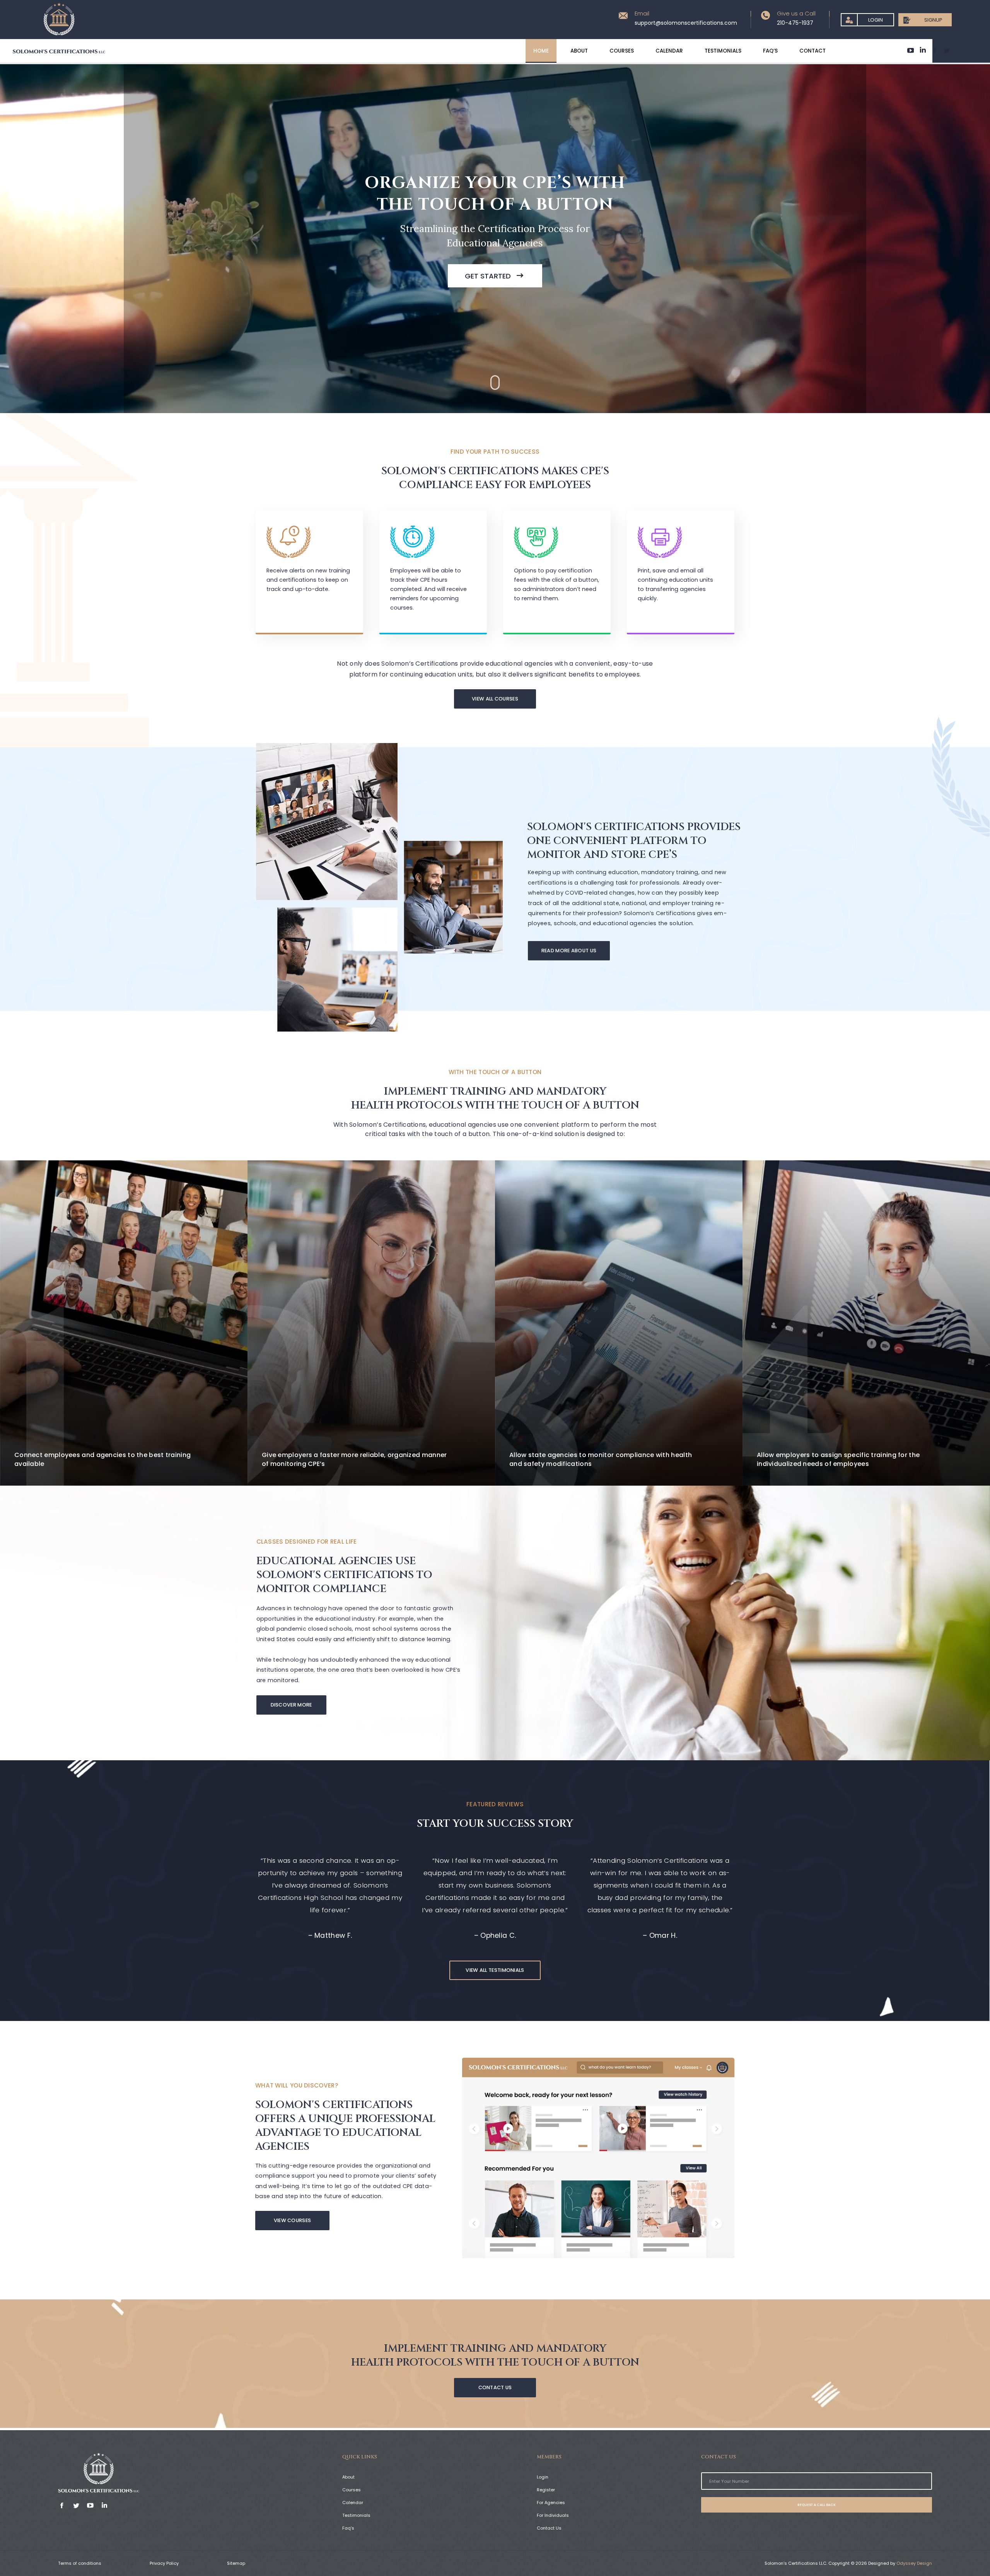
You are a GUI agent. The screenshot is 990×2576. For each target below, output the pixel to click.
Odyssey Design (914, 2563)
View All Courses (495, 699)
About (348, 2477)
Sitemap (236, 2563)
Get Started (491, 276)
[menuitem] (541, 51)
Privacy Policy (164, 2563)
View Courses (293, 2220)
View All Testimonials (495, 1970)
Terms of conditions (80, 2563)
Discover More (291, 1705)
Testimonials (356, 2515)
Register (546, 2490)
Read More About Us (569, 951)
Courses (352, 2490)
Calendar (353, 2503)
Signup (933, 20)
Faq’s (348, 2528)
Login (876, 20)
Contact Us (495, 2387)
